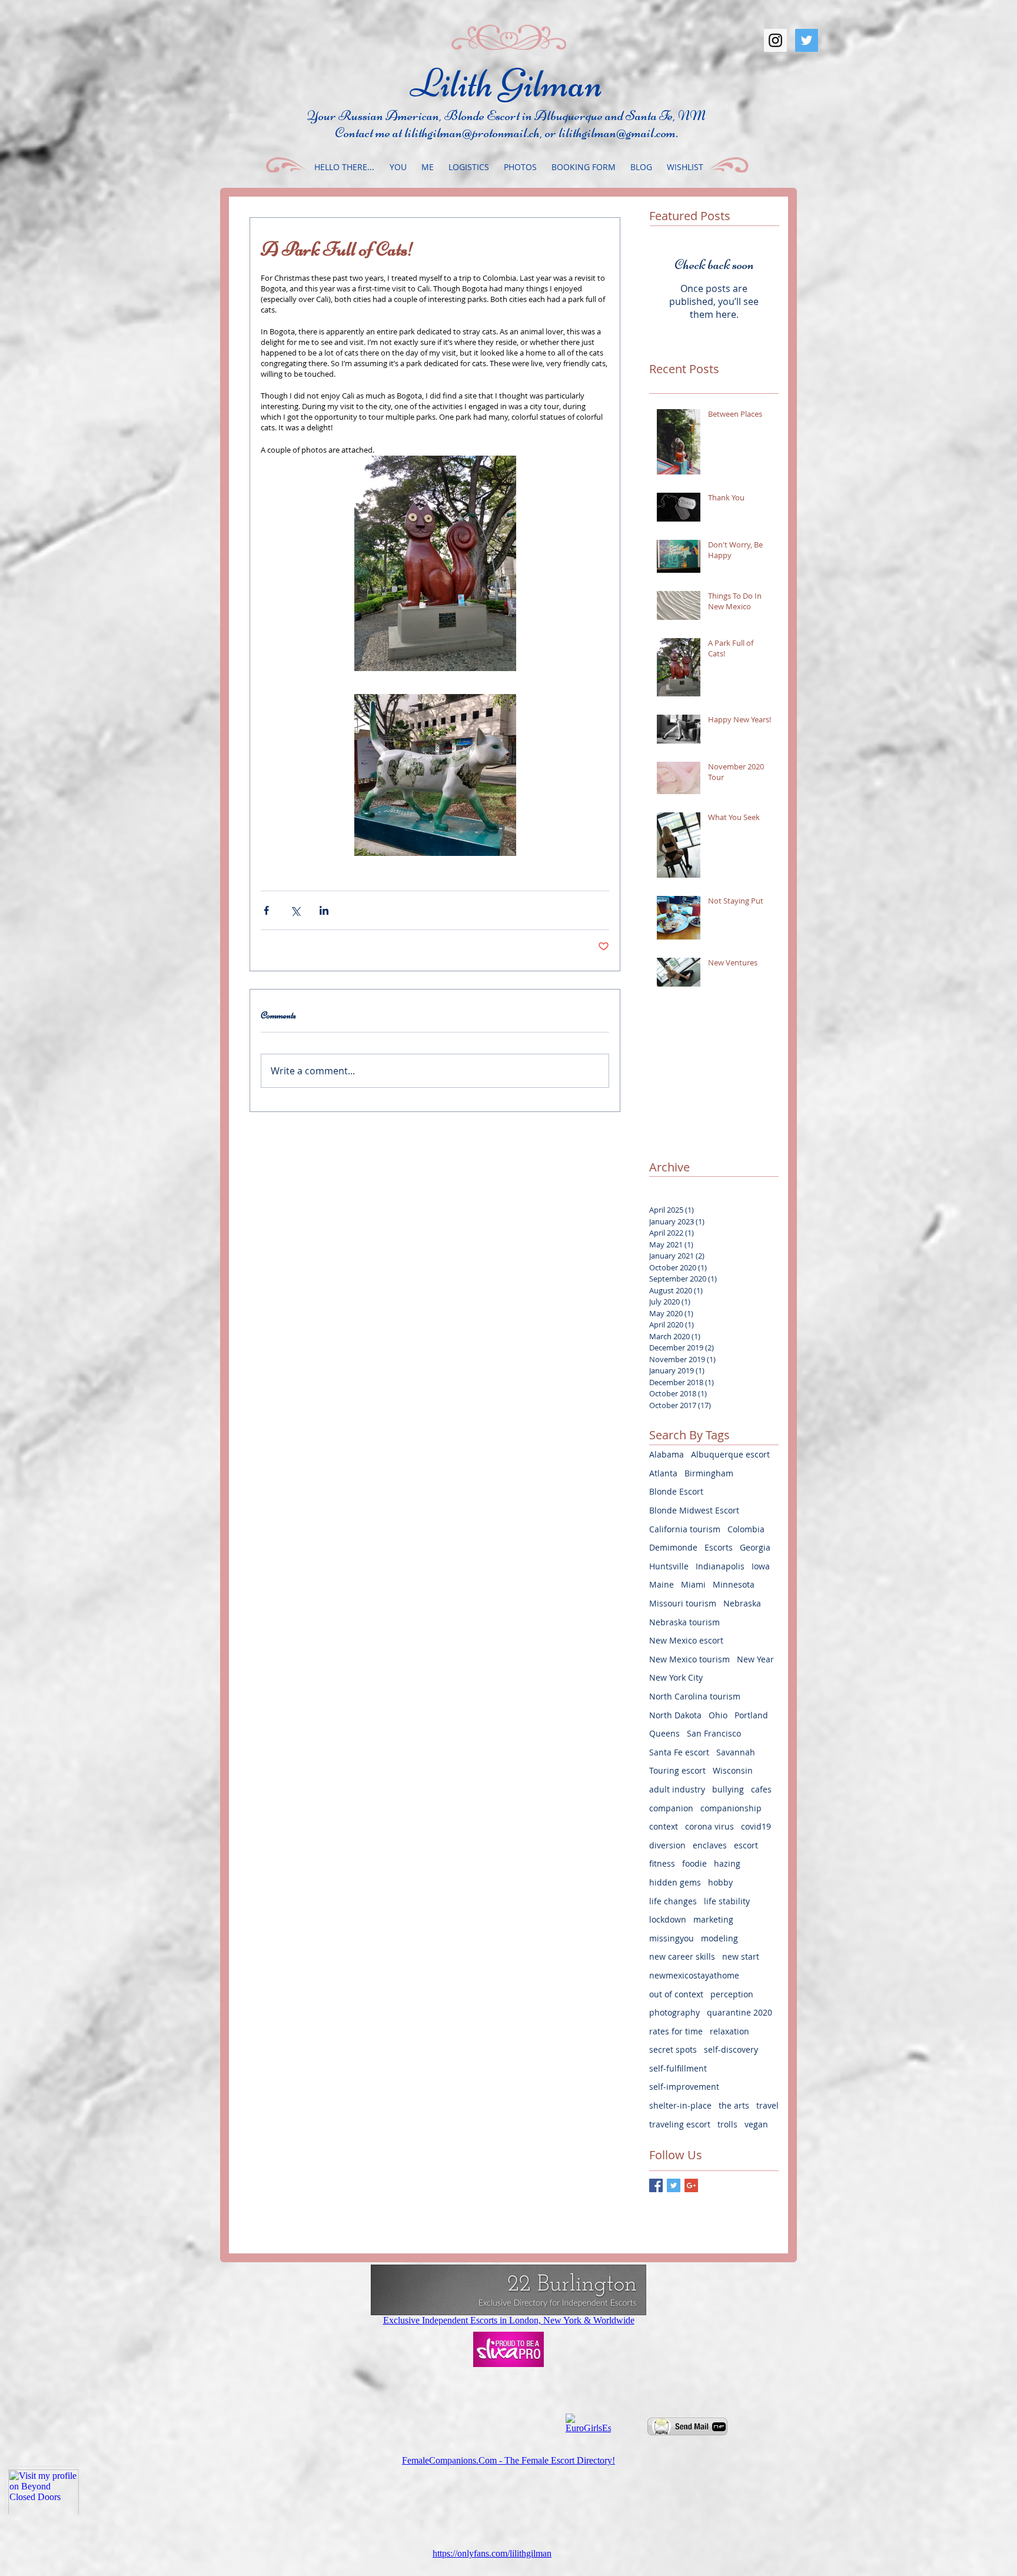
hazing (727, 1863)
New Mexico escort (686, 1640)
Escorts (719, 1547)
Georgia (755, 1547)
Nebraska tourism (684, 1622)
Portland (751, 1715)
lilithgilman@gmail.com (617, 133)
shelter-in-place (680, 2105)
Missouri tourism (683, 1603)
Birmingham (709, 1473)
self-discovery (731, 2049)
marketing (713, 1919)
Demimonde (673, 1547)
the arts (734, 2105)
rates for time (676, 2031)
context (664, 1826)
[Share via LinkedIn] (324, 910)
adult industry (677, 1789)
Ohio (718, 1715)
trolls (727, 2124)
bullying (728, 1789)
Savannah (736, 1752)
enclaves (710, 1845)
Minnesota (734, 1584)
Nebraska (742, 1603)
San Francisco (714, 1733)
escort (746, 1845)
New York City (676, 1677)
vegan (756, 2124)
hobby (720, 1882)
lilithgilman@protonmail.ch (472, 133)
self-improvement (684, 2087)
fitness (662, 1863)
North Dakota (675, 1715)
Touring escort (677, 1770)
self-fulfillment (678, 2068)
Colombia (746, 1529)
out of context (676, 1994)
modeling (719, 1938)
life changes (673, 1901)
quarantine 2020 (740, 2012)
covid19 (756, 1826)
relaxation (729, 2031)
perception (732, 1994)
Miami (693, 1584)
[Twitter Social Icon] (807, 40)
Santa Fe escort (679, 1752)
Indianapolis (720, 1566)
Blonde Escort (676, 1491)
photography (674, 2012)
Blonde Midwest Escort (694, 1510)
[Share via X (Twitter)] (295, 910)
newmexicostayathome (694, 1975)
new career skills (682, 1956)
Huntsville (669, 1566)
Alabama (667, 1454)
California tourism (685, 1529)
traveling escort (680, 2124)
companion (671, 1808)
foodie (694, 1863)
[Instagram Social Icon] (775, 40)
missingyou (672, 1938)
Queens (664, 1733)
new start (741, 1956)
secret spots (673, 2049)
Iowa (761, 1566)
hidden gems (675, 1882)
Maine (662, 1584)
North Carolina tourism (695, 1696)
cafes (761, 1789)
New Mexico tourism (689, 1659)
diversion (667, 1845)
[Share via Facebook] (266, 910)
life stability (727, 1901)
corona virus (709, 1826)
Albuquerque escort (730, 1454)
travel (767, 2105)
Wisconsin (733, 1770)
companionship (731, 1808)
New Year (755, 1659)
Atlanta (663, 1473)
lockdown (668, 1919)
